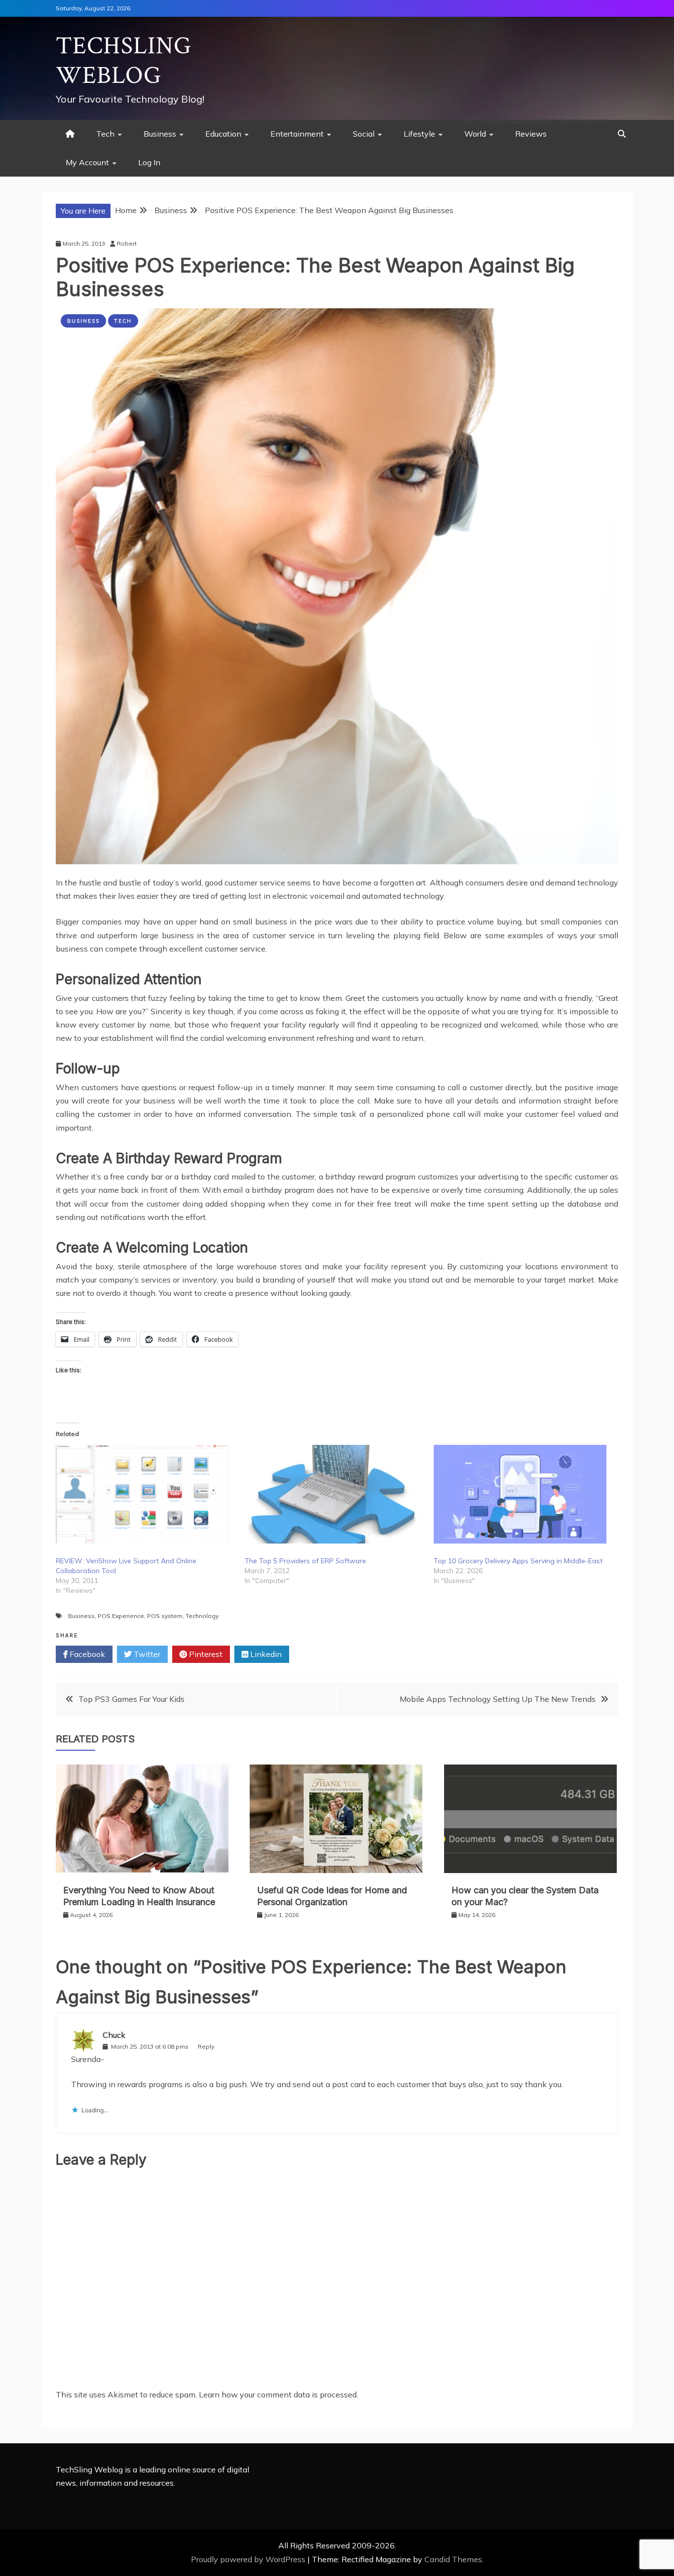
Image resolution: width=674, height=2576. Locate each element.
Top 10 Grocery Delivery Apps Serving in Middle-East (518, 1561)
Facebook (86, 1654)
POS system (165, 1616)
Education (223, 134)
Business (160, 134)
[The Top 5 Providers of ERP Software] (334, 1494)
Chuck (114, 2035)
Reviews (531, 134)
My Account (87, 162)
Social (364, 134)
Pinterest (205, 1654)
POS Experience (121, 1616)
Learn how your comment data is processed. (279, 2394)
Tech (105, 134)
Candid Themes (453, 2559)
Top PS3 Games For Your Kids (131, 1699)
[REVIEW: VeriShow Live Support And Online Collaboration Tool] (145, 1494)
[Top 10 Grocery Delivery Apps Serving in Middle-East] (523, 1494)
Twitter (146, 1654)
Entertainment (297, 134)
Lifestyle (419, 134)
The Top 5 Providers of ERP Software (305, 1561)
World (475, 134)
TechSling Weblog (124, 61)
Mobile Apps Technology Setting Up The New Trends (498, 1699)
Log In (149, 162)
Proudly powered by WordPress (249, 2559)
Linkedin (265, 1654)
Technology (202, 1616)
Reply (206, 2046)
